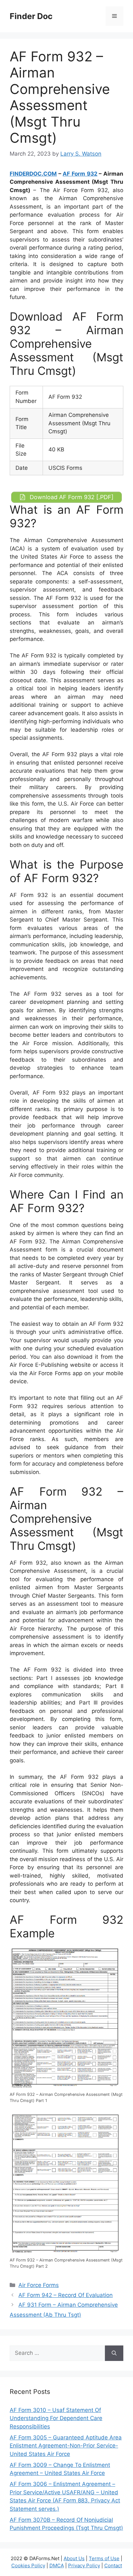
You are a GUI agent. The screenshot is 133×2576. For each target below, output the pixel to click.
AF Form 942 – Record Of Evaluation (66, 2295)
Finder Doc (31, 16)
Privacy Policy (84, 2566)
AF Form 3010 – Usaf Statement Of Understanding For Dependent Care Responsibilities (56, 2418)
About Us (74, 2558)
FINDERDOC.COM (33, 174)
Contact (113, 2566)
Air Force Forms (39, 2285)
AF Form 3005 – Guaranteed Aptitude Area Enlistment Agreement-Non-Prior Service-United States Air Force (66, 2446)
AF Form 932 (80, 174)
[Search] (114, 2353)
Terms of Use (104, 2558)
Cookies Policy (28, 2566)
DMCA (57, 2566)
